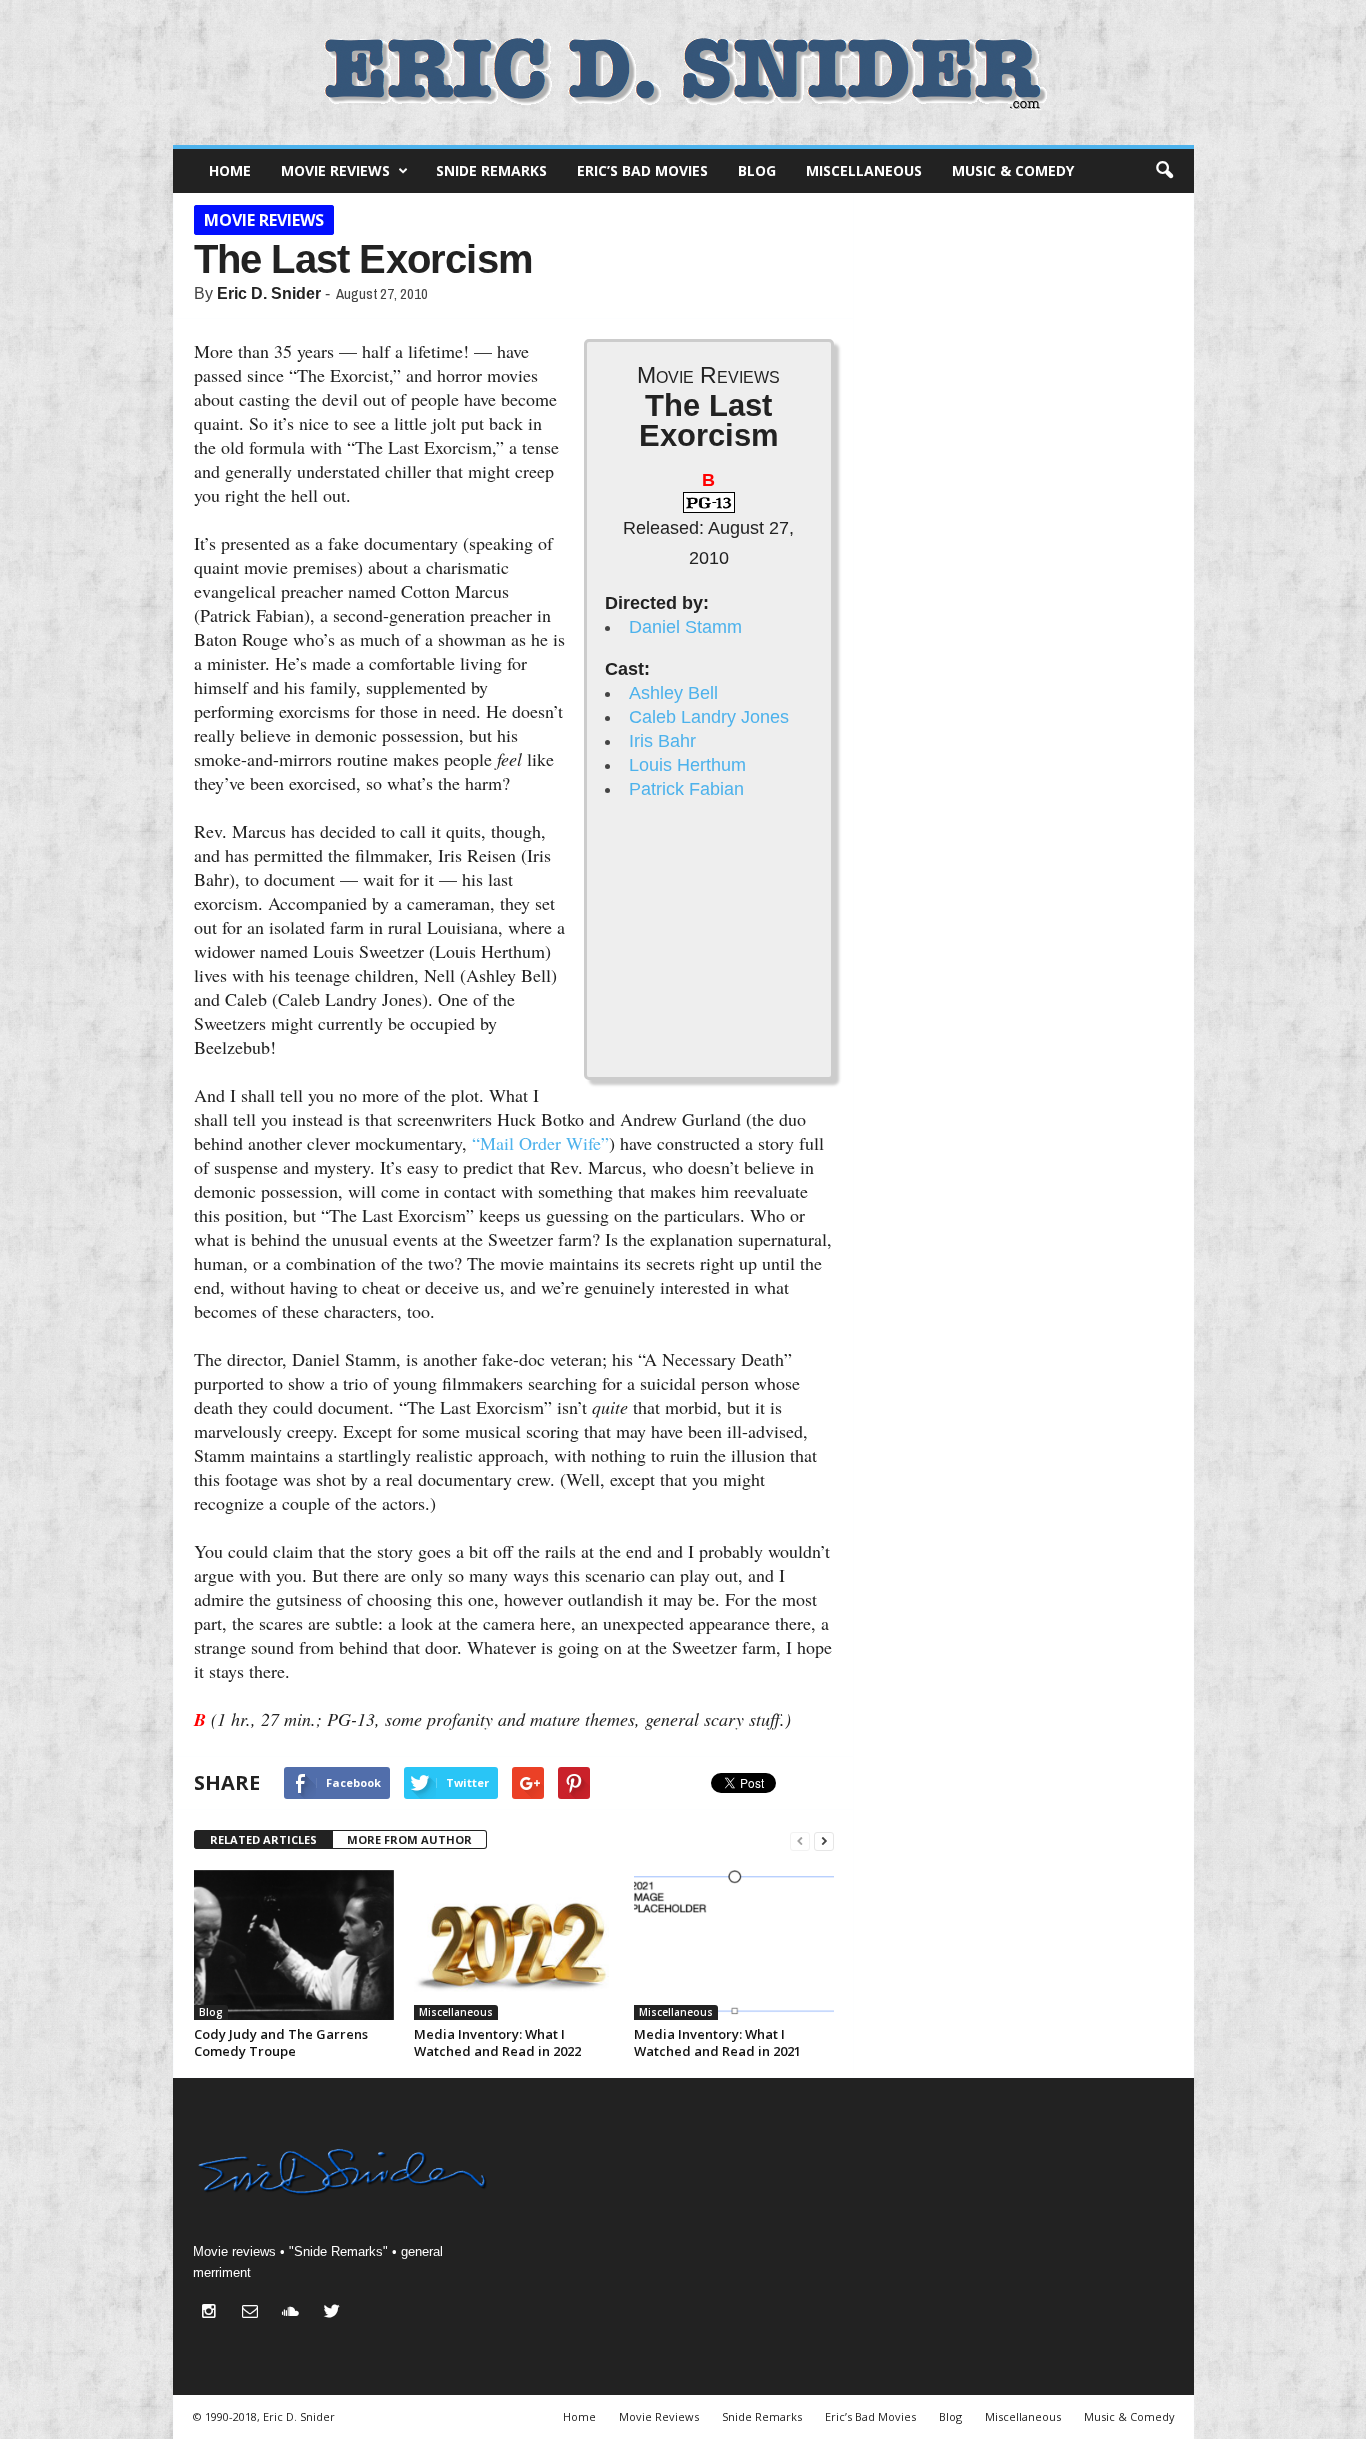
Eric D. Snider (269, 293)
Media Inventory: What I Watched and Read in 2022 (497, 2042)
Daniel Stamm (685, 627)
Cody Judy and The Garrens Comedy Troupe (281, 2042)
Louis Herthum (687, 765)
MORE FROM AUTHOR (409, 1839)
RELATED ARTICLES (263, 1839)
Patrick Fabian (686, 789)
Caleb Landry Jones (709, 717)
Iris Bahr (662, 741)
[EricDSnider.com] (683, 72)
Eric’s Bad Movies (642, 170)
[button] (1164, 171)
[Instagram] (213, 2313)
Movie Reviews (335, 170)
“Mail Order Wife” (540, 1143)
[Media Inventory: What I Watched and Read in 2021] (734, 1945)
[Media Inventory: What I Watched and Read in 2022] (514, 1945)
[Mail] (254, 2313)
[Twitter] (334, 2313)
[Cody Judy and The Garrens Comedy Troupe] (294, 1945)
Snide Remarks (491, 170)
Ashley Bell (673, 693)
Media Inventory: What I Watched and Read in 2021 (717, 2042)
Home (230, 170)
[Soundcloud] (295, 2313)
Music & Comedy (1013, 170)
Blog (757, 170)
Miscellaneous (864, 170)
